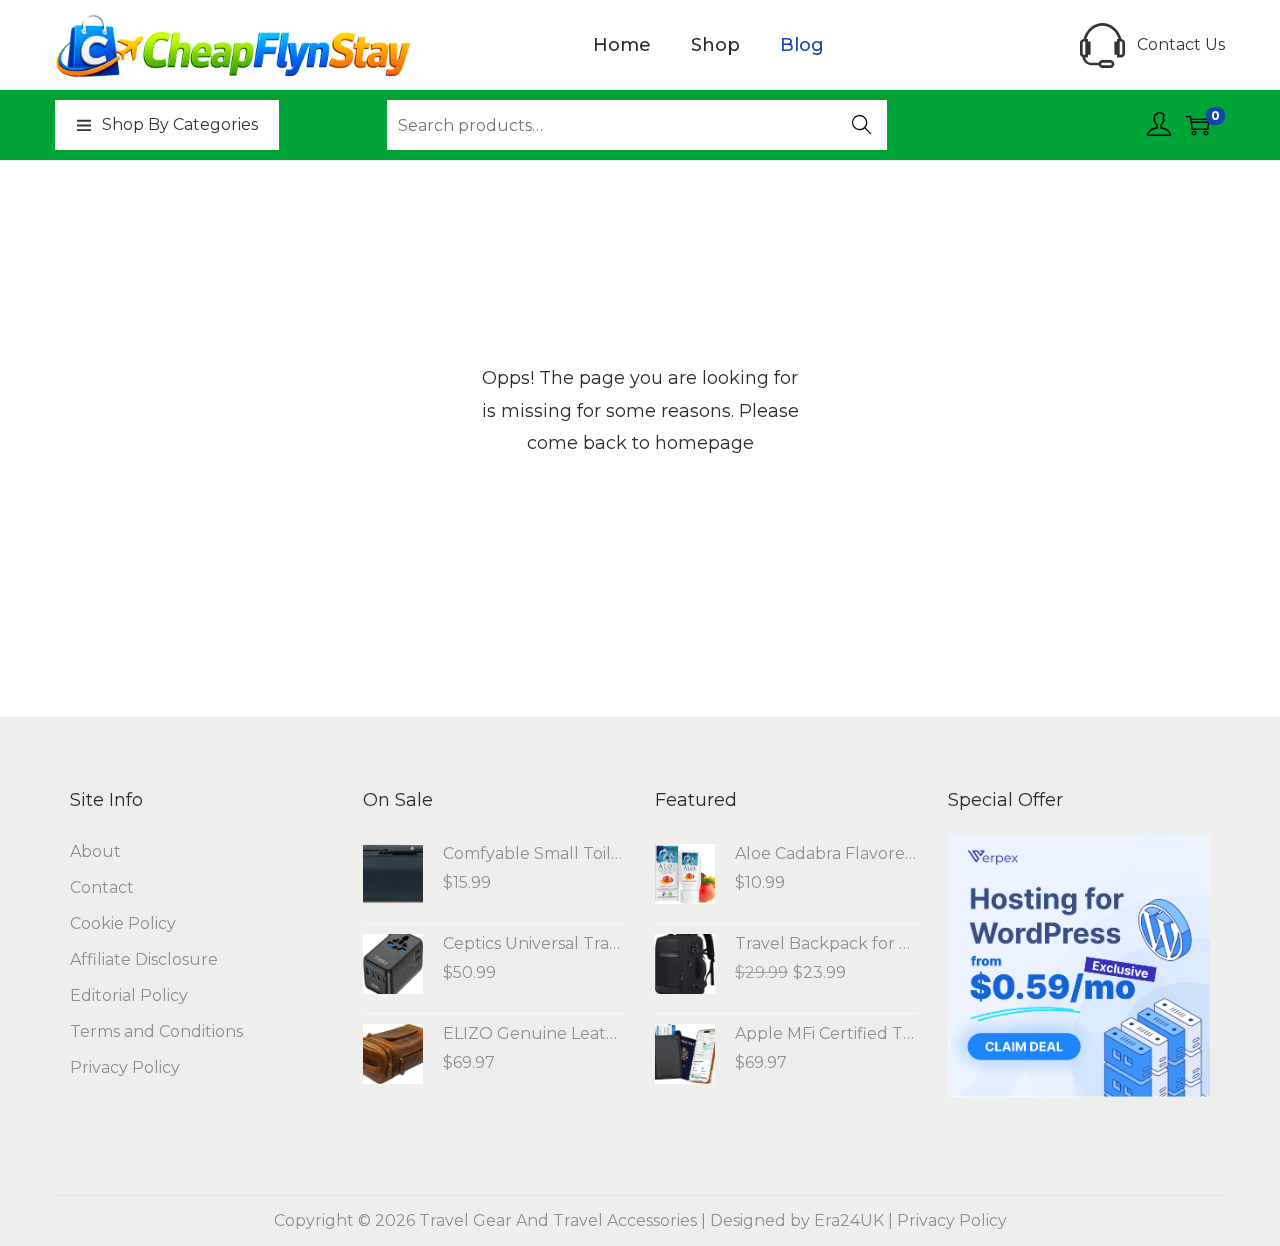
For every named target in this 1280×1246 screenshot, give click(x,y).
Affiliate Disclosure (144, 959)
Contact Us (1181, 44)
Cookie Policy (123, 923)
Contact (102, 887)
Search (862, 127)
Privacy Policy (125, 1067)
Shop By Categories (180, 124)
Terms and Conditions (156, 1031)
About (95, 851)
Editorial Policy (129, 995)
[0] (1198, 125)
